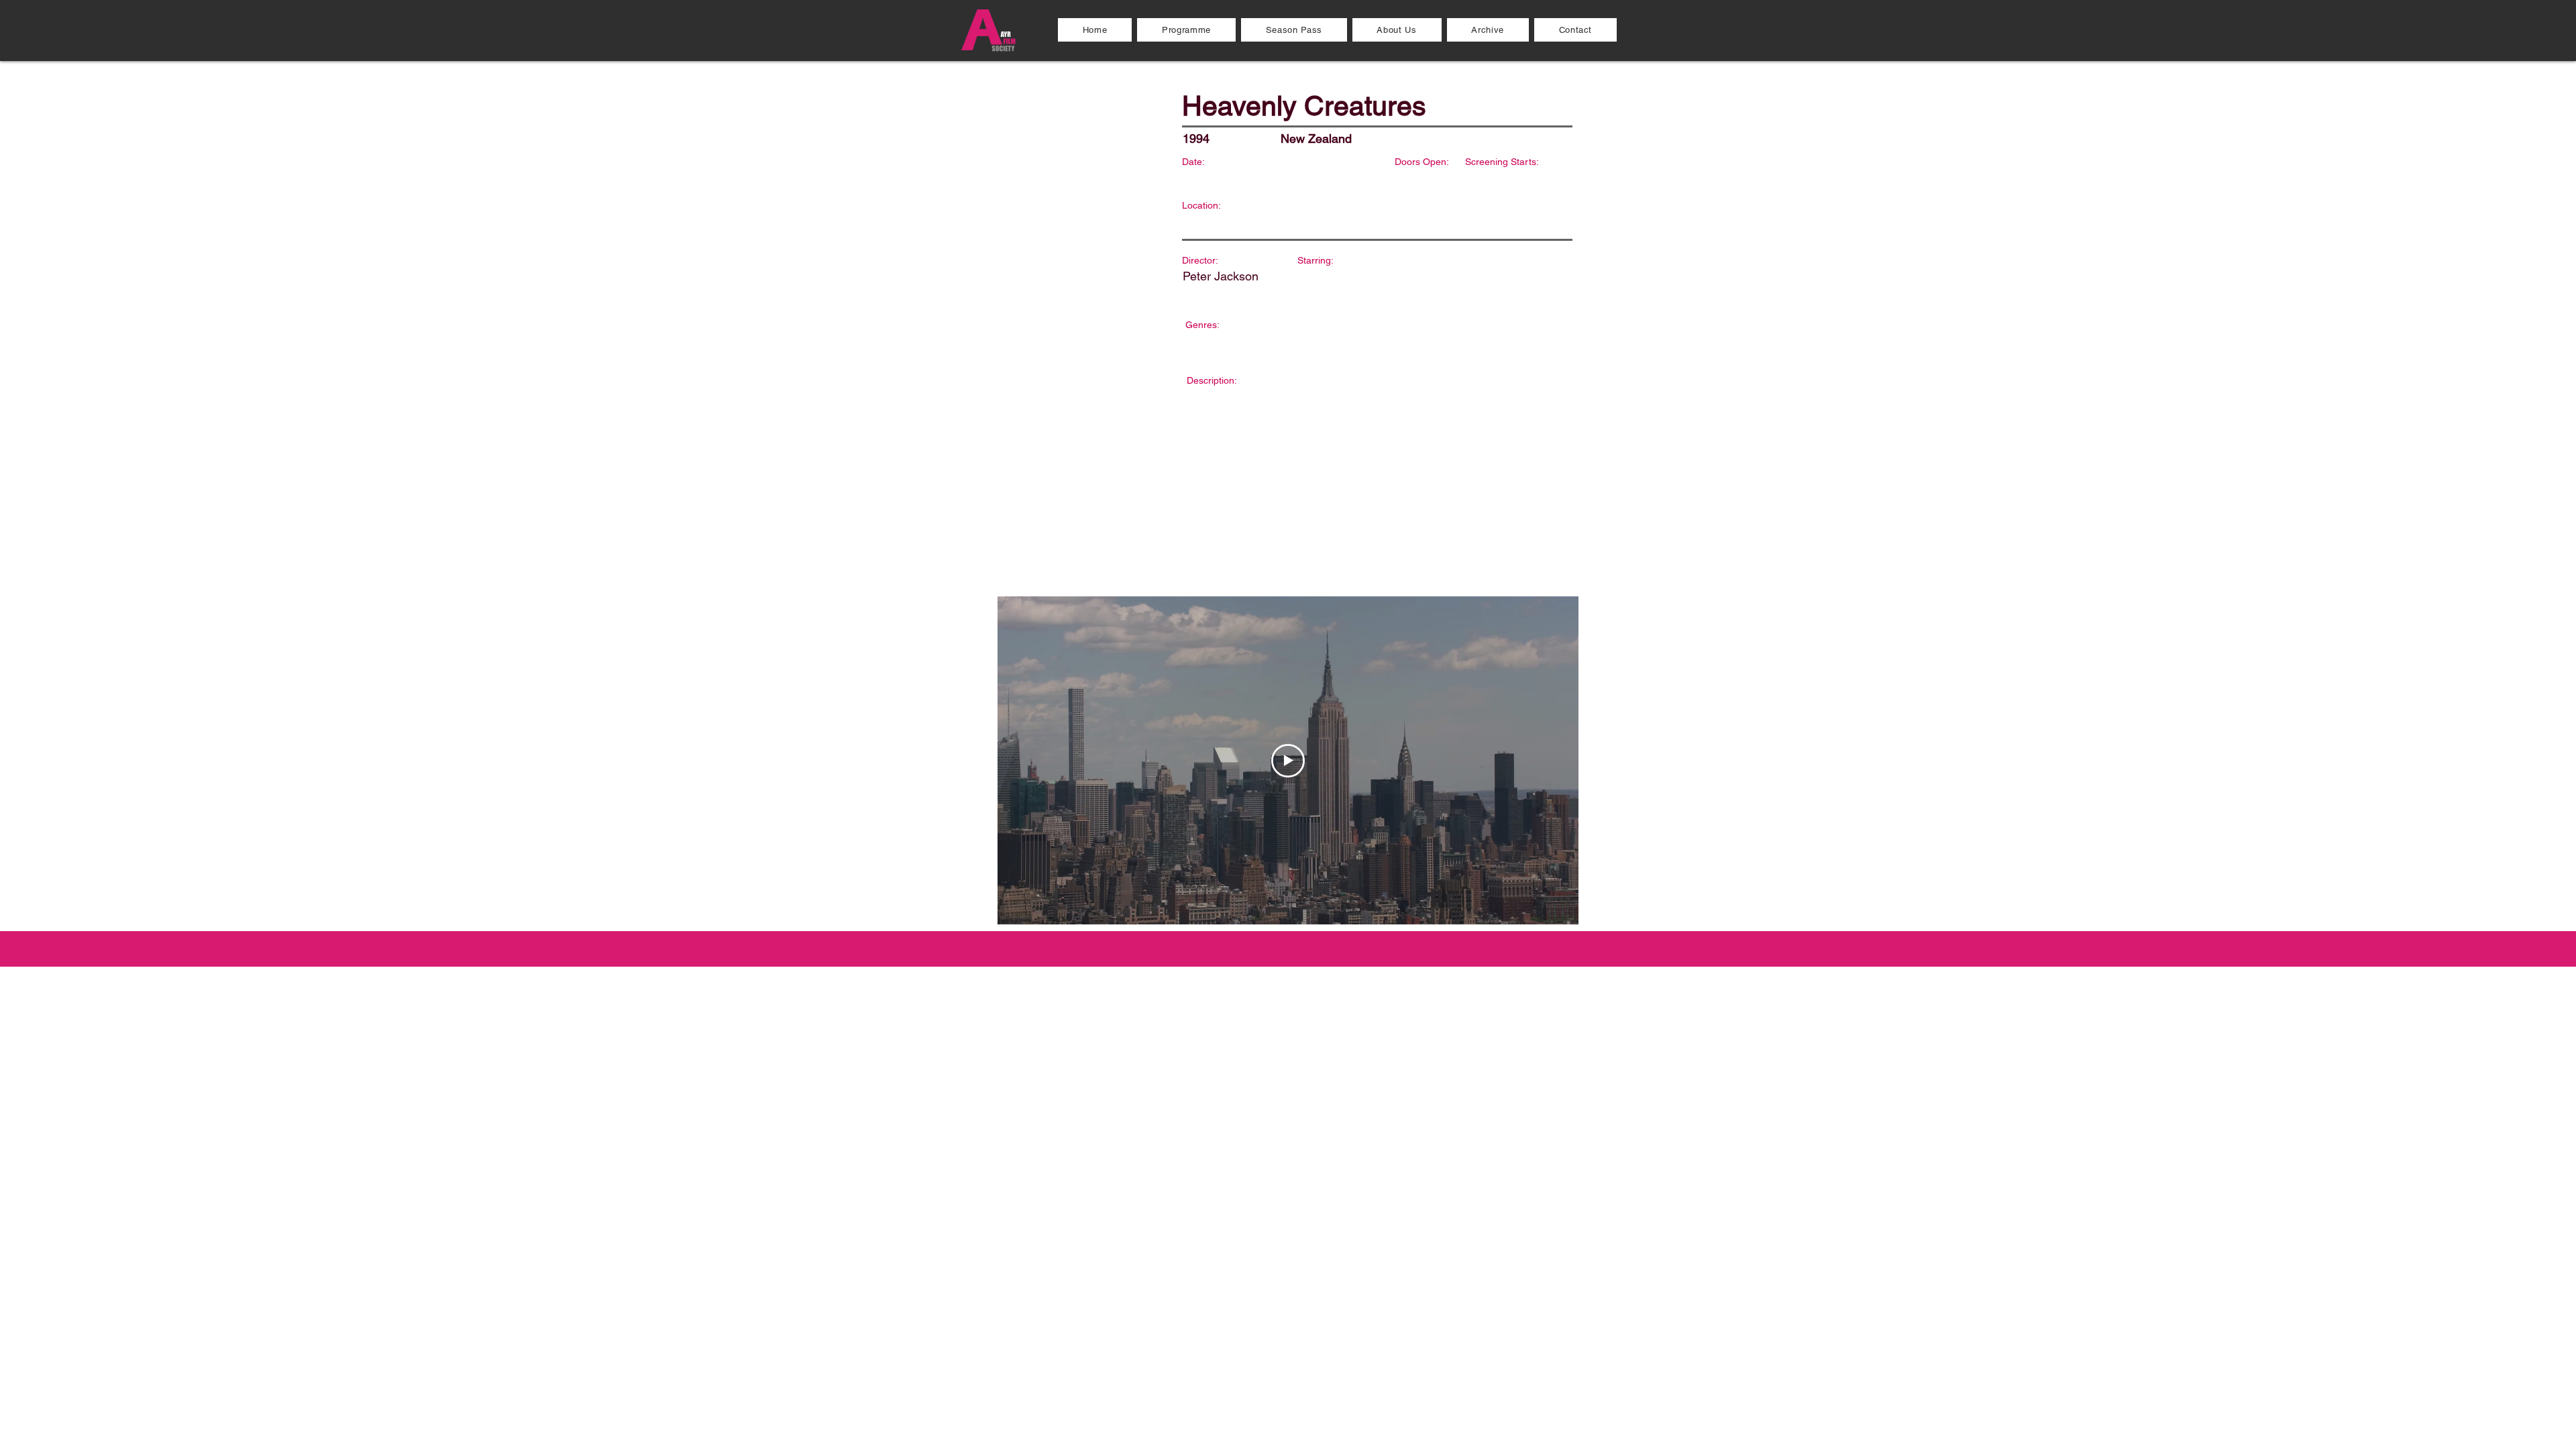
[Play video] (1288, 761)
